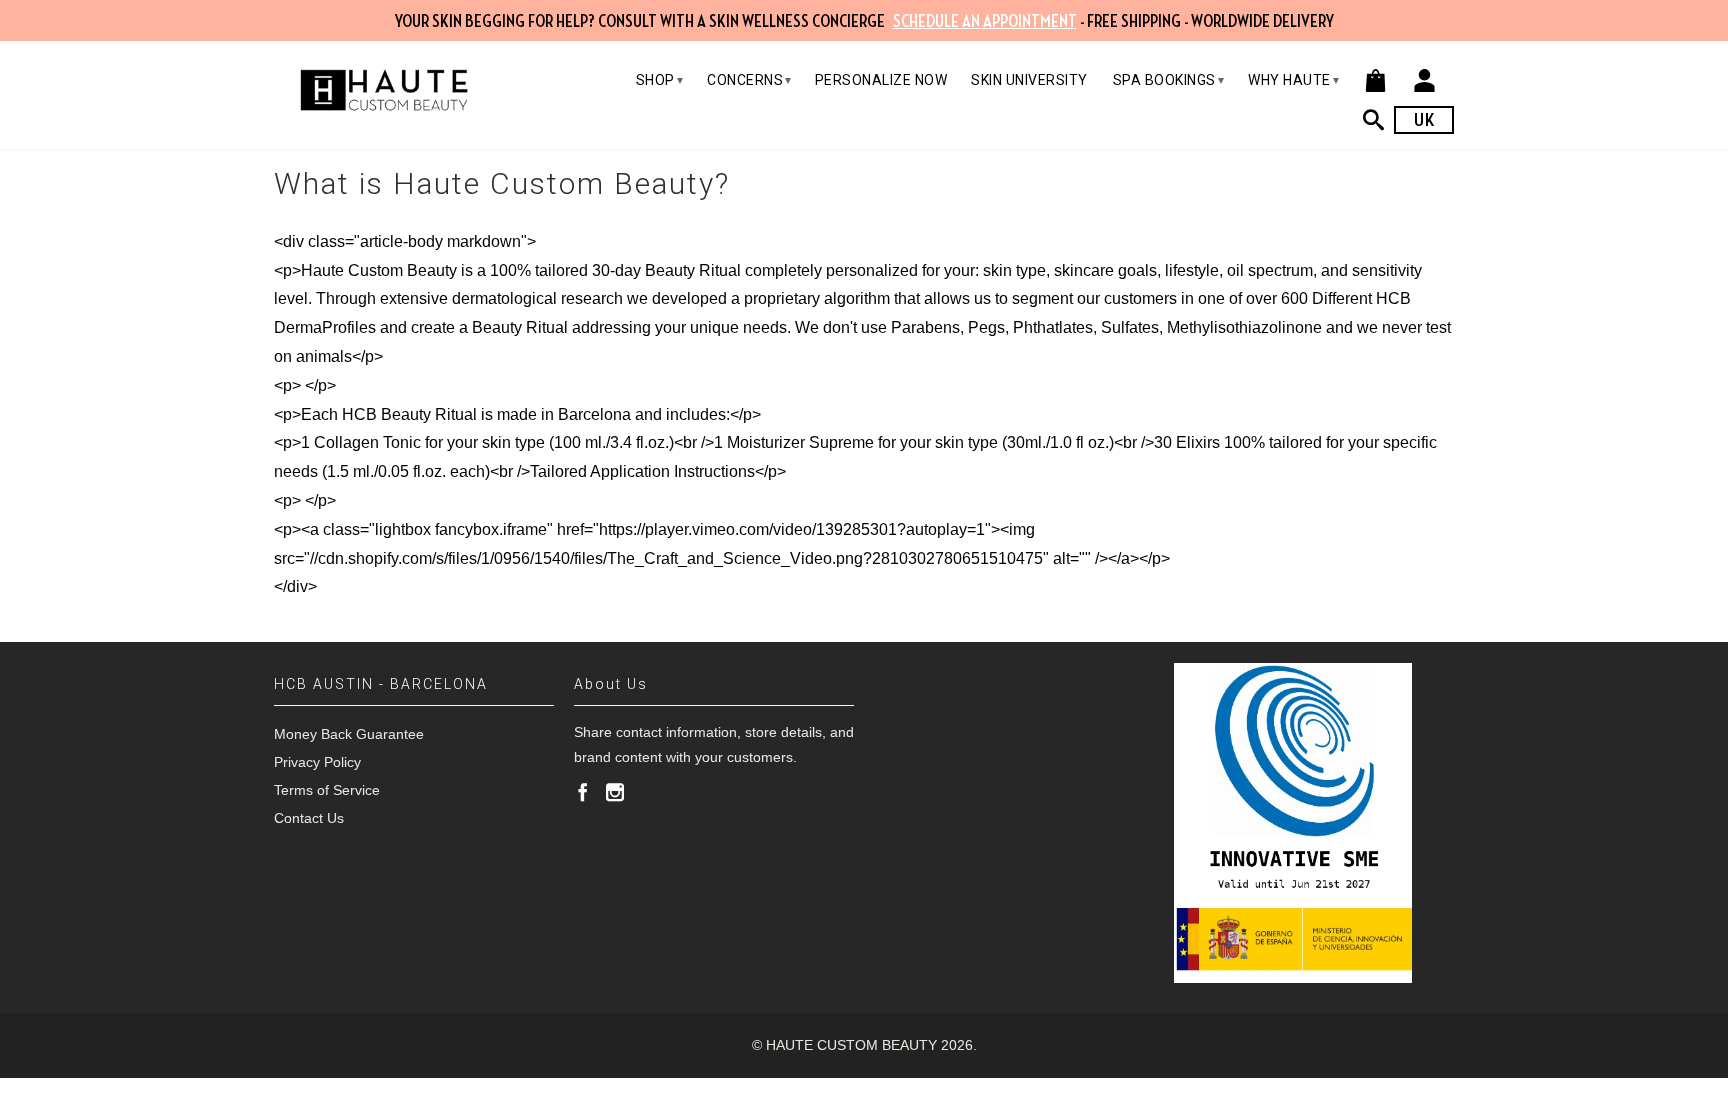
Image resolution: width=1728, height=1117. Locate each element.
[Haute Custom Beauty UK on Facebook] (583, 792)
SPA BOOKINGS (1169, 80)
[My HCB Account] (1424, 80)
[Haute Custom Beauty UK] (384, 90)
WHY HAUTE (1293, 80)
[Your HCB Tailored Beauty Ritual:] (1379, 119)
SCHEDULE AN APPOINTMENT (985, 22)
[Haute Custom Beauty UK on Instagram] (615, 792)
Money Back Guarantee (349, 734)
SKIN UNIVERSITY (1029, 80)
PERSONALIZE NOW (881, 80)
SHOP (660, 80)
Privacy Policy (317, 762)
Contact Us (309, 818)
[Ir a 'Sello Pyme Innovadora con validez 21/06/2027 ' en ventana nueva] (1293, 823)
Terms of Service (327, 790)
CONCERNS (749, 80)
